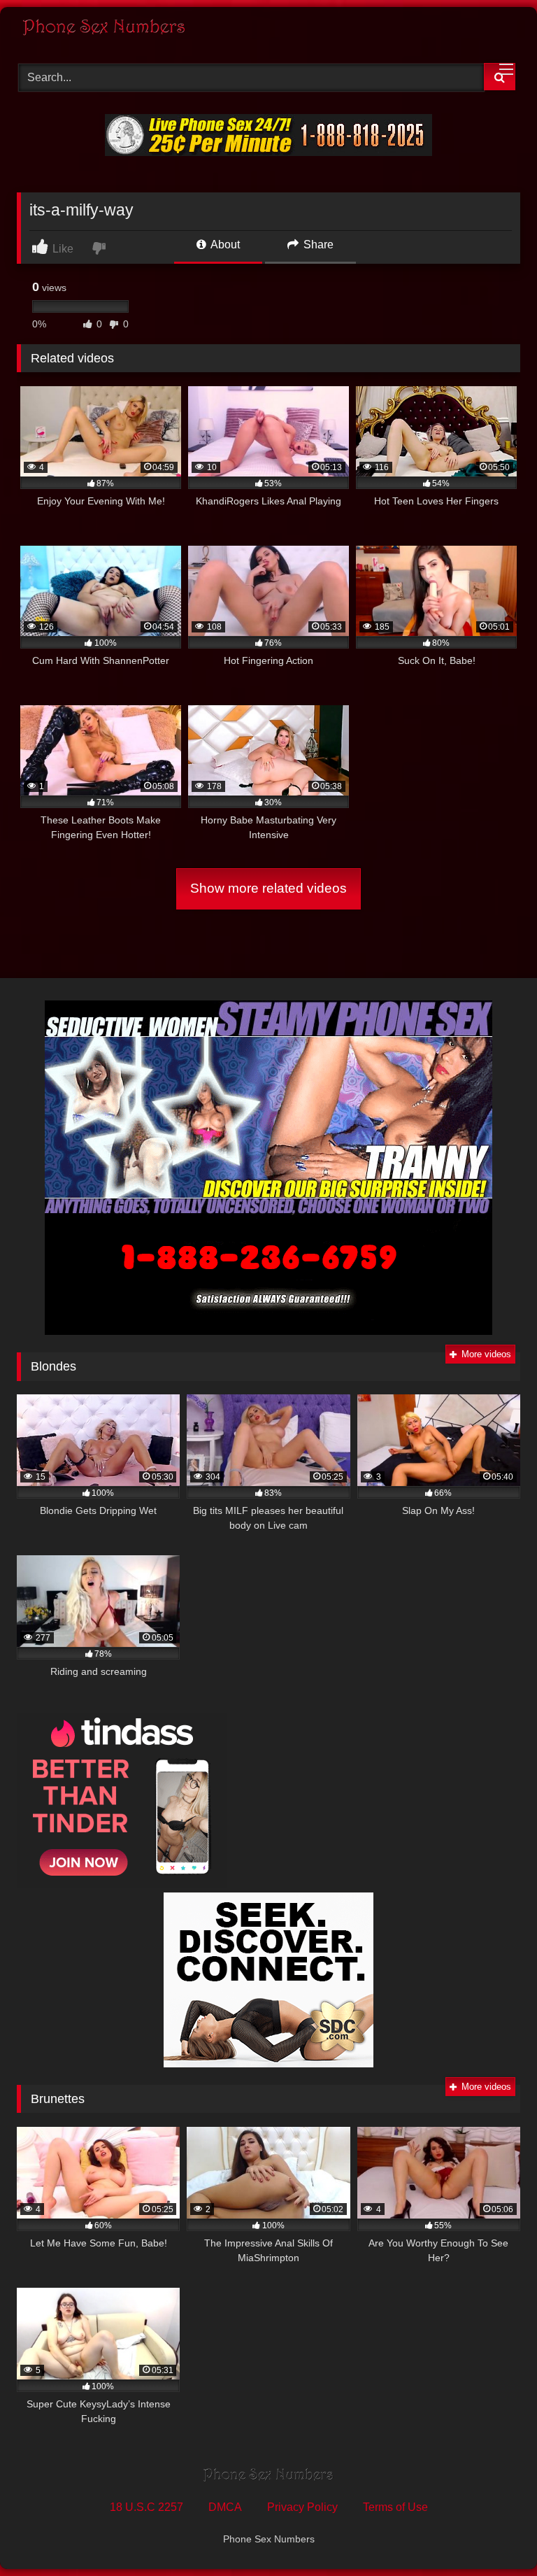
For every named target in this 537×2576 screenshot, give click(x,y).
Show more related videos (268, 888)
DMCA (225, 2507)
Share (317, 245)
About (224, 245)
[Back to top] (494, 2534)
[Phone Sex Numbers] (268, 30)
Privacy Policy (302, 2507)
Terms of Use (395, 2507)
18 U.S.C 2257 (146, 2507)
